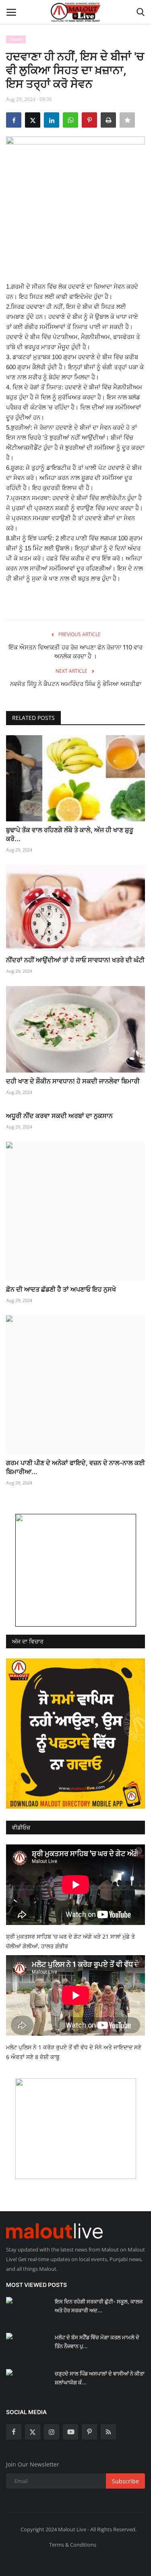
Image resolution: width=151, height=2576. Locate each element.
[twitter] (33, 2432)
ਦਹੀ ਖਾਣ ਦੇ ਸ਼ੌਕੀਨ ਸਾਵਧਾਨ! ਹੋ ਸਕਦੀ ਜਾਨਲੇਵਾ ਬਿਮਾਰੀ (73, 1081)
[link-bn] (76, 1570)
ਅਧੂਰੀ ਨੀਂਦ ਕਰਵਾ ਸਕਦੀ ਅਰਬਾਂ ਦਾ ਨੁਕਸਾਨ (59, 1116)
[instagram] (52, 2432)
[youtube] (70, 2432)
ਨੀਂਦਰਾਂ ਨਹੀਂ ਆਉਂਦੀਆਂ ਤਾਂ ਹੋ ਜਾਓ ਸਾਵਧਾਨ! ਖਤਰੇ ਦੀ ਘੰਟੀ (75, 960)
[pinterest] (89, 2432)
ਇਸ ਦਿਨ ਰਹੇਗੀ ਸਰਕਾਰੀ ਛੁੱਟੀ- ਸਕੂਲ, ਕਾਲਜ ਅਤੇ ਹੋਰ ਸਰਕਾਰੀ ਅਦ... (99, 2306)
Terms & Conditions (73, 2545)
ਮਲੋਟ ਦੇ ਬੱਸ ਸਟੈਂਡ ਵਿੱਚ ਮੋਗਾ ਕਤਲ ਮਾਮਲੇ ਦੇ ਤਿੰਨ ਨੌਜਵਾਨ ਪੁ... (97, 2342)
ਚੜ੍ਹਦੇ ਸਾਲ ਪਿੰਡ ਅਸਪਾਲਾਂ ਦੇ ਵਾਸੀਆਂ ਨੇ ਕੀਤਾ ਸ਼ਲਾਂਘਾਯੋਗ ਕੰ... (100, 2378)
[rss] (108, 2432)
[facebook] (14, 2432)
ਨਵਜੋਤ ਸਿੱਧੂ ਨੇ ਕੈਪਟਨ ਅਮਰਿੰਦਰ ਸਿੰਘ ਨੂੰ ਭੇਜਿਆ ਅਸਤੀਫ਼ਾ (76, 684)
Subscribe (125, 2481)
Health (16, 39)
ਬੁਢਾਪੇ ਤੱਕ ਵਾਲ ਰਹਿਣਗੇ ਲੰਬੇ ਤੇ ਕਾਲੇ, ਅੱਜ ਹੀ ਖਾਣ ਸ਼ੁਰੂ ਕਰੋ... (70, 834)
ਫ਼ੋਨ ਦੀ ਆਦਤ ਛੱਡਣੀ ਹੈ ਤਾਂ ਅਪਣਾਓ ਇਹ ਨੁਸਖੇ (61, 1289)
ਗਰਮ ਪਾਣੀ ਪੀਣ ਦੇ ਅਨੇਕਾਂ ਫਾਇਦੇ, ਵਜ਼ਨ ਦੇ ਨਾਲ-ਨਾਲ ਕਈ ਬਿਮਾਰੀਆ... (75, 1467)
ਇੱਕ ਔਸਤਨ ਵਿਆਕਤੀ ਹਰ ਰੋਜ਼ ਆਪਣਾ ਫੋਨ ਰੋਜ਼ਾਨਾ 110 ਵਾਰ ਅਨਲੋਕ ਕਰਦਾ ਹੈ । (75, 652)
